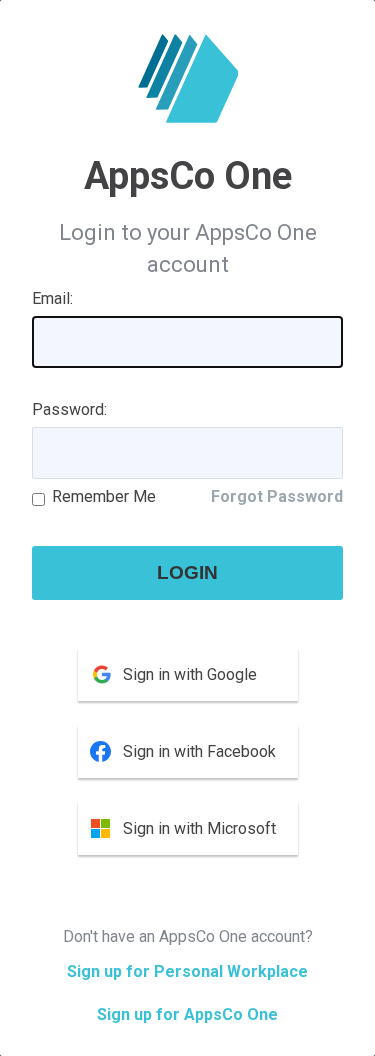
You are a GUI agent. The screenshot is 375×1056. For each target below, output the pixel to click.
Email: (52, 298)
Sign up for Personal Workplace (187, 971)
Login (187, 572)
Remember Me (104, 496)
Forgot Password (277, 496)
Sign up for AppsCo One (187, 1014)
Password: (69, 409)
